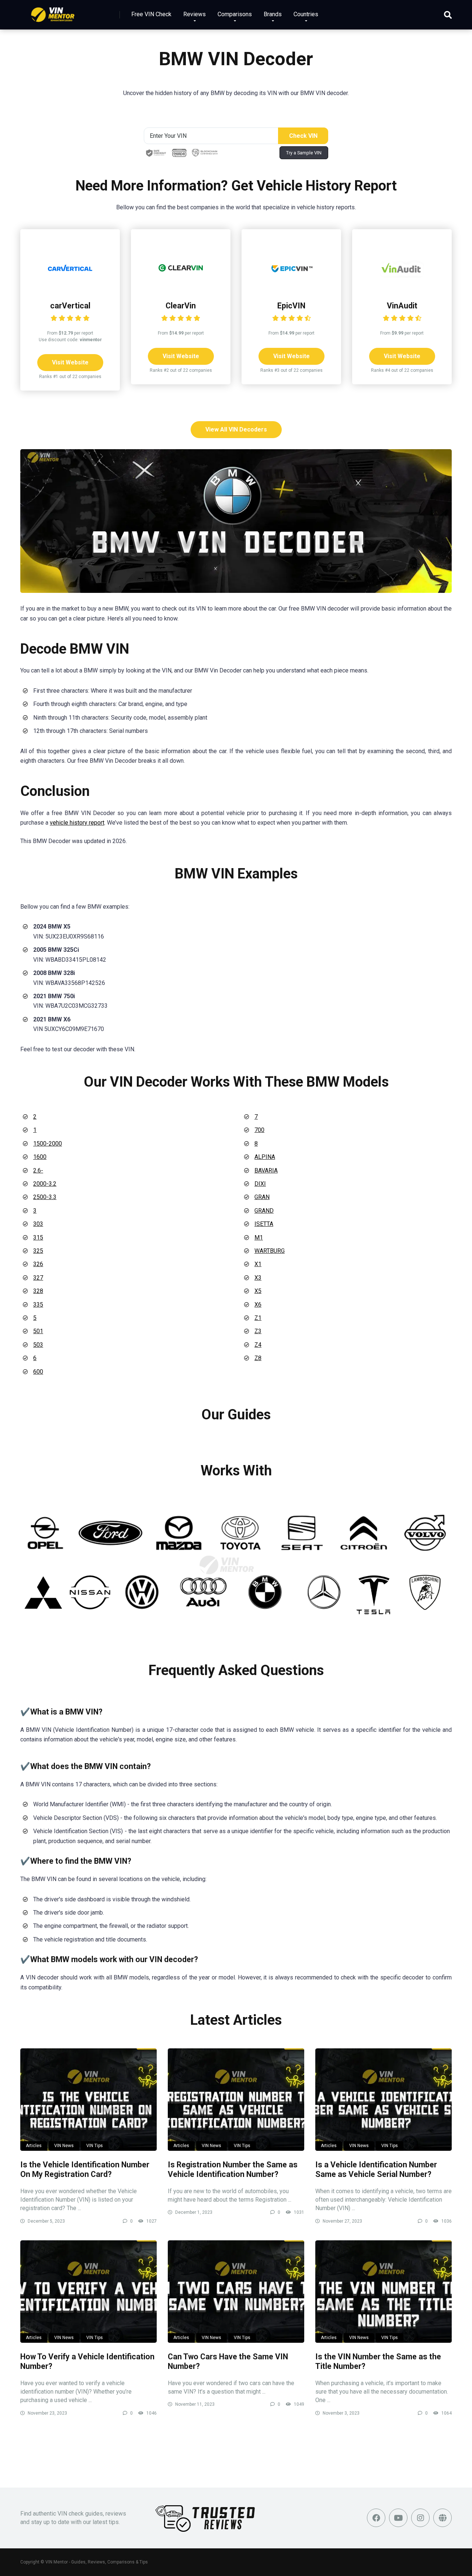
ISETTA (264, 1224)
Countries (306, 14)
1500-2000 (48, 1144)
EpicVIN (291, 306)
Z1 (258, 1318)
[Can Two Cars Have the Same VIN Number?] (236, 2292)
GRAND (264, 1211)
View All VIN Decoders (236, 429)
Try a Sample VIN (304, 153)
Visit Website (70, 362)
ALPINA (265, 1157)
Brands (273, 14)
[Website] (442, 2518)
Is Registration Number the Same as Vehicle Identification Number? (233, 2170)
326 (38, 1264)
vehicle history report (77, 823)
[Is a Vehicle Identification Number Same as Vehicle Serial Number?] (383, 2100)
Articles (34, 2146)
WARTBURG (270, 1251)
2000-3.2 (45, 1184)
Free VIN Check (151, 14)
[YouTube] (398, 2518)
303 (38, 1224)
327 (38, 1278)
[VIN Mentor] (53, 12)
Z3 (258, 1331)
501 (38, 1331)
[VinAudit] (402, 288)
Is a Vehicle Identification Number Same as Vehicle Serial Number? (376, 2170)
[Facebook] (376, 2518)
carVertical (70, 306)
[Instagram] (420, 2518)
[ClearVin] (181, 288)
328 (38, 1291)
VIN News (64, 2146)
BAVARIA (266, 1170)
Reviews (195, 14)
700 (259, 1130)
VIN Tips (95, 2146)
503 (38, 1345)
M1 (259, 1238)
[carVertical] (70, 288)
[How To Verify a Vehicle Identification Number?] (88, 2292)
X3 (258, 1278)
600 (38, 1372)
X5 (258, 1291)
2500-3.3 (45, 1197)
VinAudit (402, 306)
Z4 (258, 1345)
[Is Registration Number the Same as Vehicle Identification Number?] (236, 2100)
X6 (258, 1305)
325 (38, 1251)
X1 (258, 1264)
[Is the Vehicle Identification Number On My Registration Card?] (88, 2100)
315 (38, 1238)
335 (38, 1305)
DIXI (260, 1184)
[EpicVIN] (291, 288)
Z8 (258, 1358)
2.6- (38, 1170)
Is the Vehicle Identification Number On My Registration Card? (85, 2170)
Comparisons (235, 14)
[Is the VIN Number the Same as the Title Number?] (383, 2292)
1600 (40, 1157)
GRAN (262, 1197)
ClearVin (181, 306)
